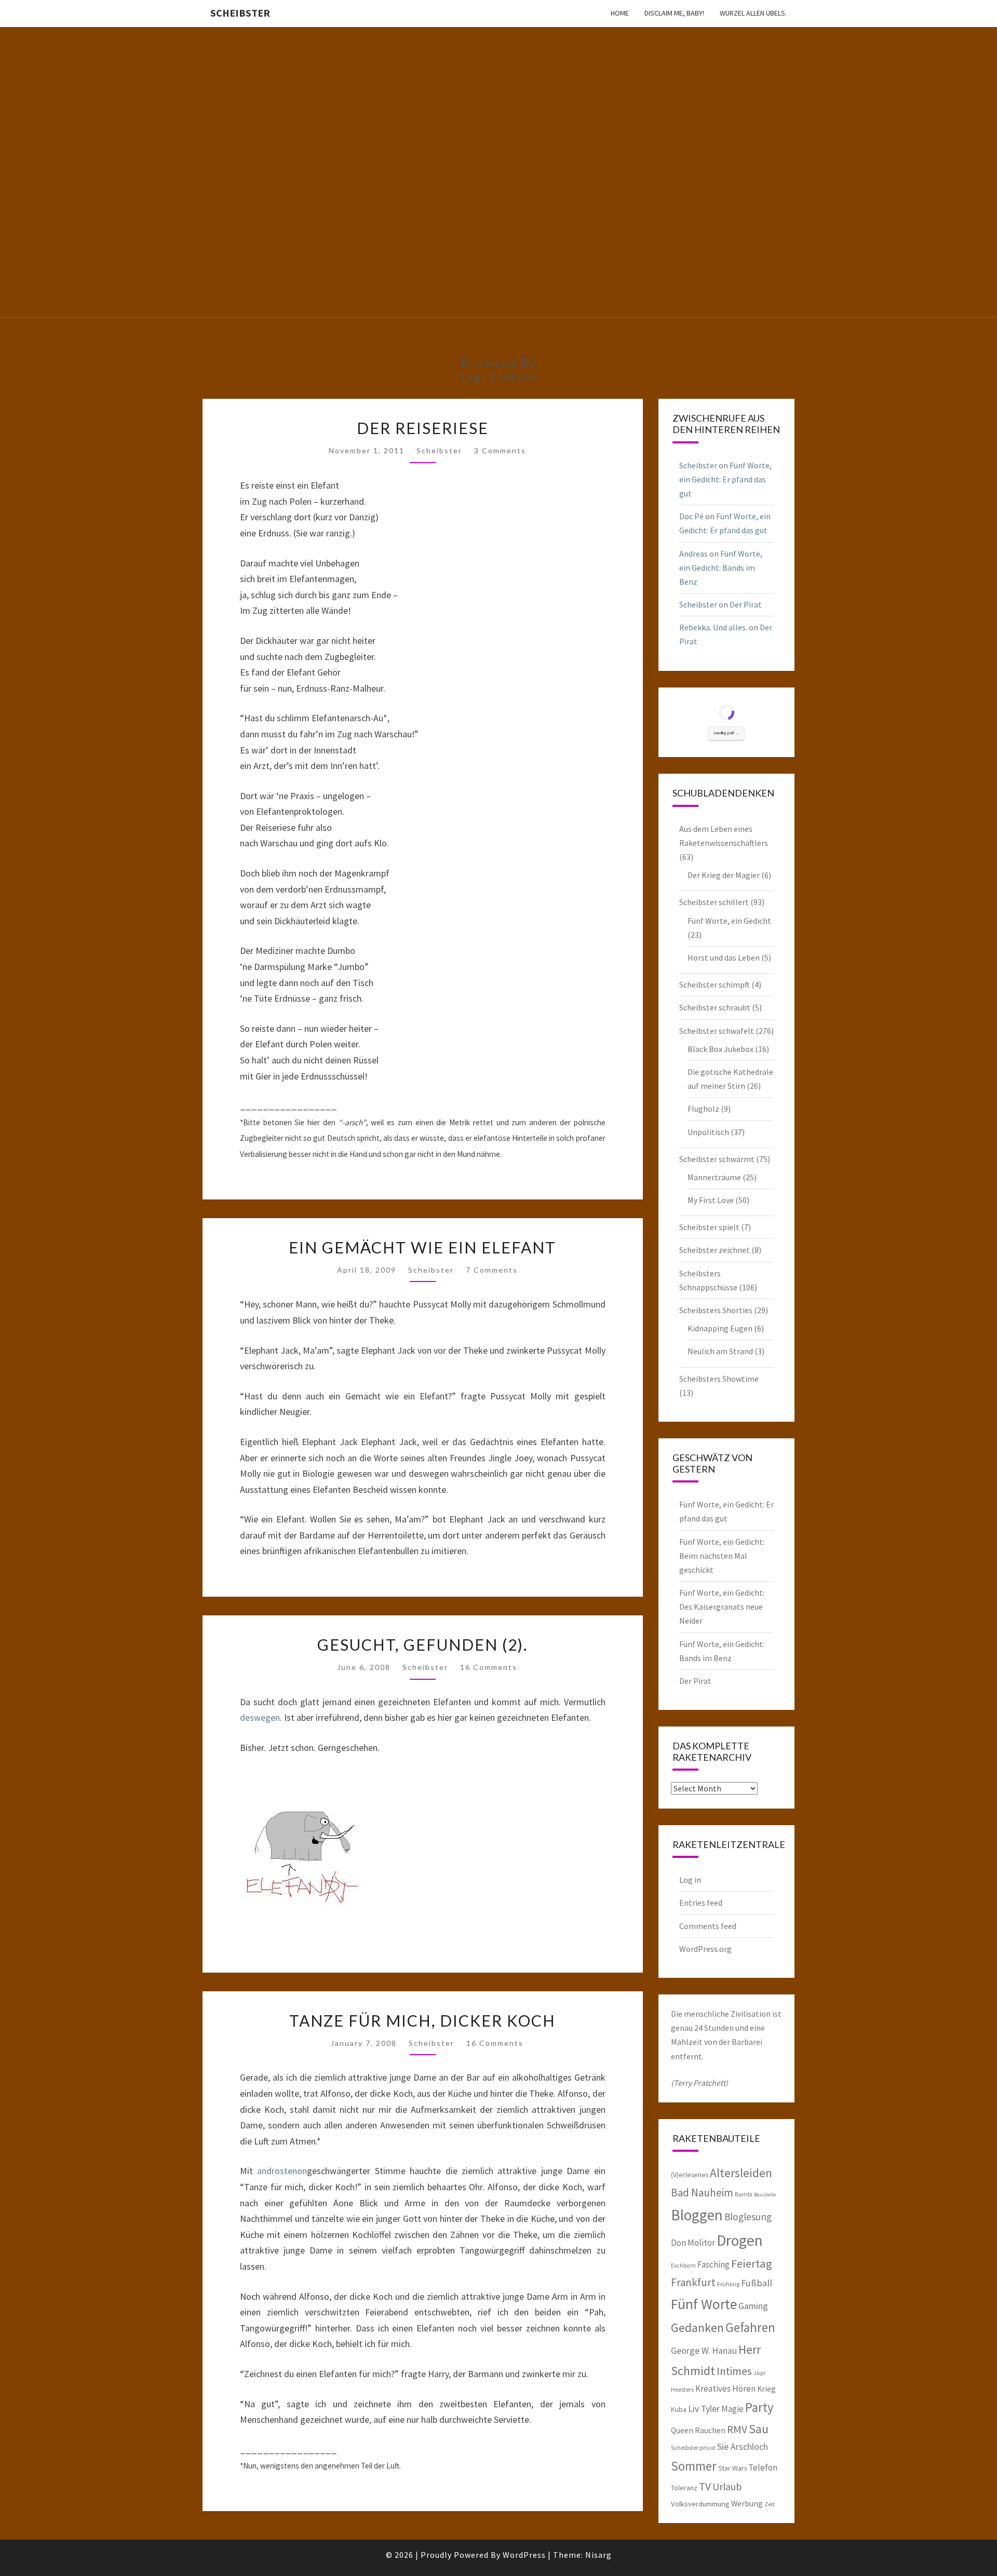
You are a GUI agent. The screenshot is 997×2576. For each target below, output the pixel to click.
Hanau (724, 2351)
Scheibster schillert (714, 902)
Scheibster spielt (709, 1227)
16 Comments (489, 1667)
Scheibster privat (693, 2447)
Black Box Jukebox (720, 1049)
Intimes (734, 2371)
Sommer (694, 2466)
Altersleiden (741, 2173)
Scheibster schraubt (715, 1007)
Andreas (693, 554)
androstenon (282, 2171)
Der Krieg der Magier (724, 875)
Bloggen (697, 2215)
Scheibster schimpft (715, 984)
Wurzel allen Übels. (753, 13)
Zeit (770, 2504)
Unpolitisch (708, 1132)
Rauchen (710, 2430)
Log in (690, 1880)
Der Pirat (746, 604)
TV (705, 2486)
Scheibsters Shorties (716, 1310)
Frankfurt (693, 2282)
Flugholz (703, 1109)
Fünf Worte (704, 2304)
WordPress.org (705, 1949)
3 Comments (500, 450)
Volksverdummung (700, 2504)
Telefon (763, 2467)
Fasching (713, 2264)
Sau (759, 2429)
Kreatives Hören (725, 2389)
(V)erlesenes (690, 2175)
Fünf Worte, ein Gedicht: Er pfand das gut (725, 479)
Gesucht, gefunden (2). (422, 1644)
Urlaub (727, 2486)
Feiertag (752, 2263)
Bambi (744, 2194)
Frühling (728, 2284)
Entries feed (701, 1903)
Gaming (753, 2306)
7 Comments (492, 1270)
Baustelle (765, 2195)
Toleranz (684, 2488)
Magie (732, 2409)
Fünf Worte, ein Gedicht (729, 921)
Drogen (740, 2240)
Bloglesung (748, 2217)
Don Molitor (693, 2243)
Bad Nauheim (702, 2193)
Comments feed (708, 1926)
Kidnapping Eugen (720, 1328)
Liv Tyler (704, 2409)
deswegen (260, 1717)
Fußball (757, 2283)
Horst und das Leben (724, 957)
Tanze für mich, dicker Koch (422, 2020)
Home (620, 13)
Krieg (766, 2389)
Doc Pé (691, 516)
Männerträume (714, 1177)
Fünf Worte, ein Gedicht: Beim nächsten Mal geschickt (722, 1556)
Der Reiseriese (423, 428)
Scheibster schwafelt (717, 1031)
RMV (737, 2429)
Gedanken (697, 2328)
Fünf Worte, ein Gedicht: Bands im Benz (721, 568)
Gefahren (750, 2327)
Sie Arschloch (743, 2447)
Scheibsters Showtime (719, 1379)
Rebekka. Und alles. (713, 627)
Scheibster (240, 13)
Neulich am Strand (720, 1351)
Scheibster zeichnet (715, 1250)
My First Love (711, 1200)
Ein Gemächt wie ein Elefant (422, 1247)
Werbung (747, 2503)
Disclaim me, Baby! (674, 13)
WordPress (524, 2555)
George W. (691, 2351)
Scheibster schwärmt (717, 1159)
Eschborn (683, 2265)
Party (759, 2407)
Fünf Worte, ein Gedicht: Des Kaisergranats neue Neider (722, 1607)
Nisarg (598, 2555)
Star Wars (732, 2468)
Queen (682, 2430)
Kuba (679, 2409)
